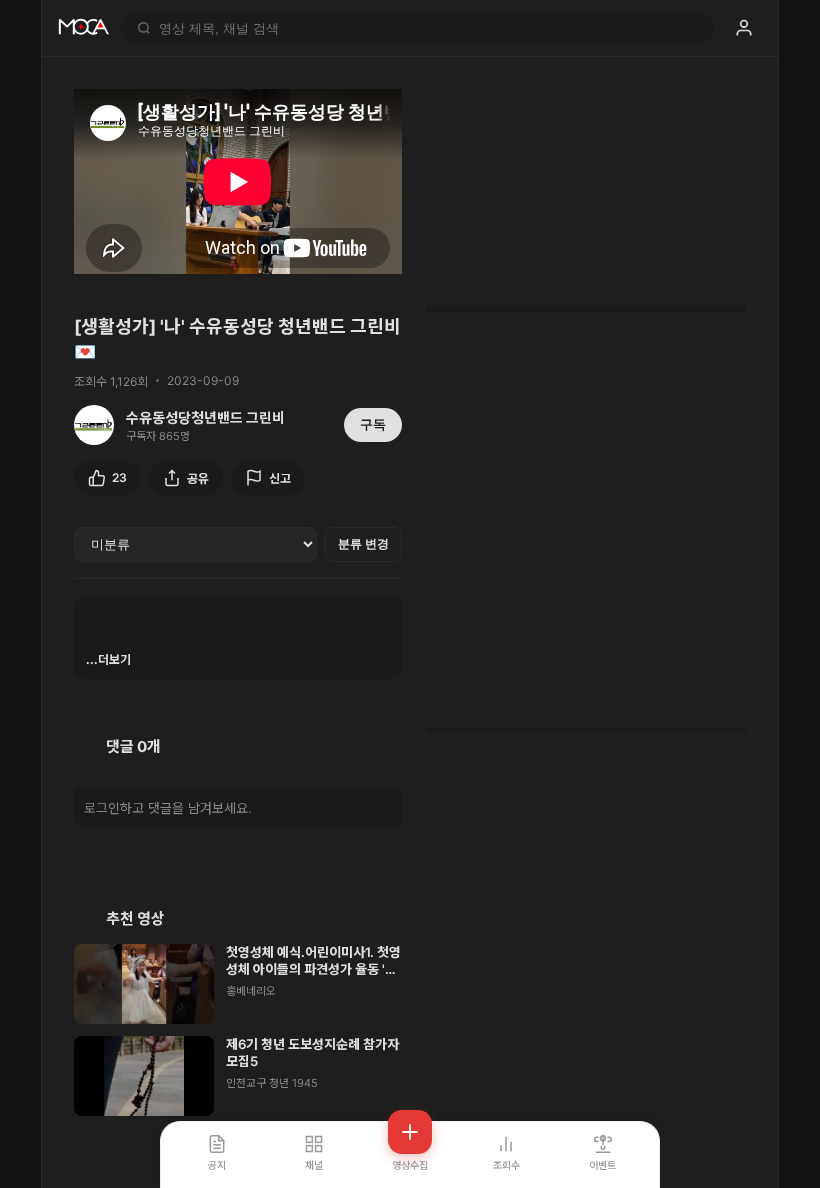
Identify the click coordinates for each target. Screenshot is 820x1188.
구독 (373, 424)
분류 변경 (363, 544)
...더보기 (108, 659)
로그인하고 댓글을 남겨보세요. (168, 808)
